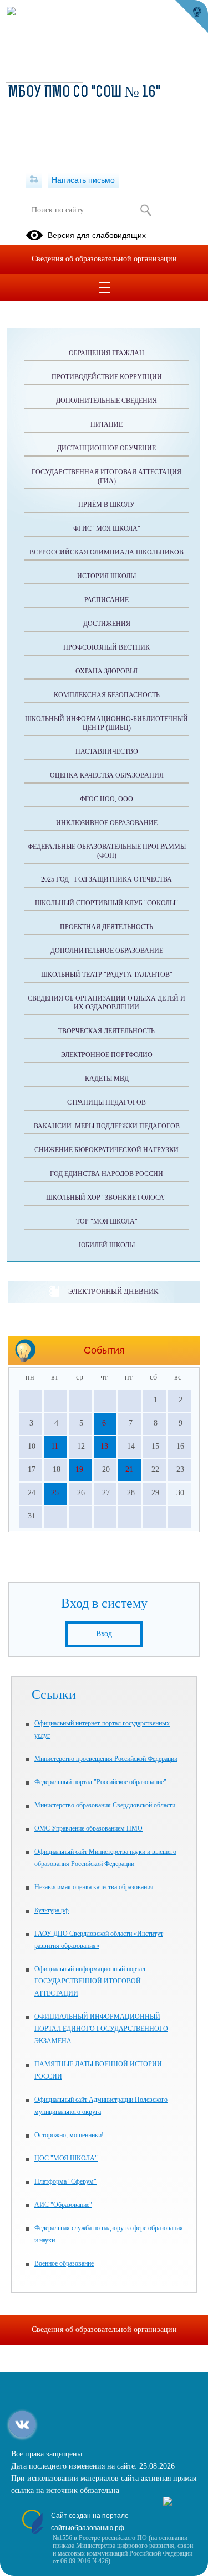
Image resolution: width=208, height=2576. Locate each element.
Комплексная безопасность (107, 695)
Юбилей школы (107, 1245)
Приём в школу (106, 505)
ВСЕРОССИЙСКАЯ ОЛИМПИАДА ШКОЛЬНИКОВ (106, 552)
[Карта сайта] (34, 180)
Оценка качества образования (107, 775)
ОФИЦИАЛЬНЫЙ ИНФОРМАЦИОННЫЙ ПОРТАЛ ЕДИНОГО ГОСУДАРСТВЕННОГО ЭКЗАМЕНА (101, 2029)
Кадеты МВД (107, 1079)
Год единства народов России (106, 1174)
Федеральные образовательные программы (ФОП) (107, 851)
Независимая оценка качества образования (94, 1887)
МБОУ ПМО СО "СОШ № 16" (84, 93)
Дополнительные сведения (106, 401)
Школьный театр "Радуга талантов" (107, 975)
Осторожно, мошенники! (69, 2135)
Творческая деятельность (106, 1031)
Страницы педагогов (106, 1102)
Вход (104, 1634)
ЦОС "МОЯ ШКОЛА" (66, 2158)
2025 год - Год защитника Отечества (106, 879)
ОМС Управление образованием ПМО (88, 1828)
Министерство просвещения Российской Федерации (106, 1759)
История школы (106, 576)
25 (55, 1493)
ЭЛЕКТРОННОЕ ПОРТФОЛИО (107, 1055)
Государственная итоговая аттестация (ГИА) (106, 476)
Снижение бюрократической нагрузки (106, 1150)
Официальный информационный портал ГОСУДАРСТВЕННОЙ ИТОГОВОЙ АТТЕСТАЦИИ (90, 1981)
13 (104, 1446)
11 (55, 1446)
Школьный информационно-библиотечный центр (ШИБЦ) (106, 723)
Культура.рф (52, 1910)
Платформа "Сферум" (65, 2181)
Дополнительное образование (107, 951)
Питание (106, 424)
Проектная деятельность (106, 927)
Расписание (106, 600)
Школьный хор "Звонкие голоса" (106, 1198)
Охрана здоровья (106, 671)
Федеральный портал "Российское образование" (100, 1782)
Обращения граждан (106, 353)
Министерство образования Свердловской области (105, 1805)
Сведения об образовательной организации (104, 259)
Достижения (107, 624)
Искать (146, 210)
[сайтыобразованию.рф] (191, 17)
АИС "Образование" (63, 2205)
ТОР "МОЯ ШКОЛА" (107, 1221)
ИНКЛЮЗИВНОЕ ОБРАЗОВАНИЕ (107, 823)
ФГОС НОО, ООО (106, 799)
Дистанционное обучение (106, 448)
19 (79, 1470)
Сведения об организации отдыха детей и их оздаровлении (106, 1003)
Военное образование (64, 2263)
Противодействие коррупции (107, 377)
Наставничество (107, 751)
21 (129, 1470)
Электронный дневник (113, 1291)
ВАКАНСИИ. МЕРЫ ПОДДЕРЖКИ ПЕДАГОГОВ (107, 1126)
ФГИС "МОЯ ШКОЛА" (107, 528)
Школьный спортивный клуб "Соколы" (106, 903)
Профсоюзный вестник (106, 647)
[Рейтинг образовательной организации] (168, 2503)
